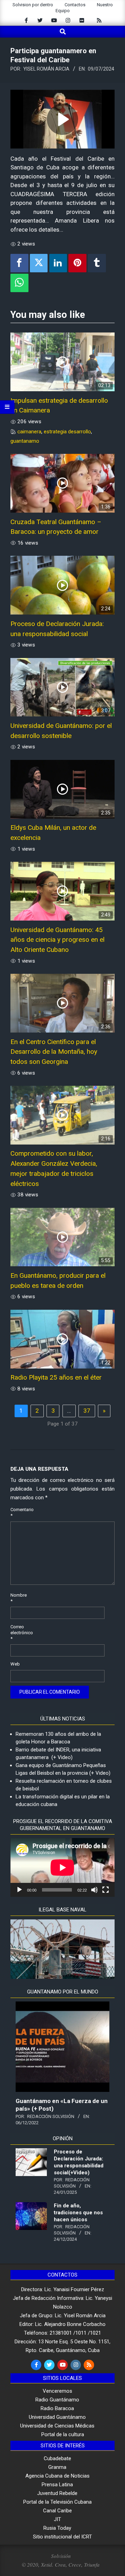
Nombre (18, 1598)
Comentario (18, 1512)
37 (87, 1411)
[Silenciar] (94, 1890)
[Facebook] (19, 263)
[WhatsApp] (19, 283)
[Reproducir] (19, 1890)
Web (15, 1664)
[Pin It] (77, 263)
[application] (62, 1867)
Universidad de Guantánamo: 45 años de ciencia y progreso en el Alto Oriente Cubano (57, 940)
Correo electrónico (18, 1633)
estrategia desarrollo (67, 432)
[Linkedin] (58, 263)
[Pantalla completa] (106, 1890)
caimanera (29, 432)
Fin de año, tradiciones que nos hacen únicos (78, 2213)
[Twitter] (39, 263)
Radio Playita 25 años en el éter (56, 1377)
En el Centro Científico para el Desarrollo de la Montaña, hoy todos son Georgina (54, 1052)
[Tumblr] (97, 263)
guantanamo (25, 441)
